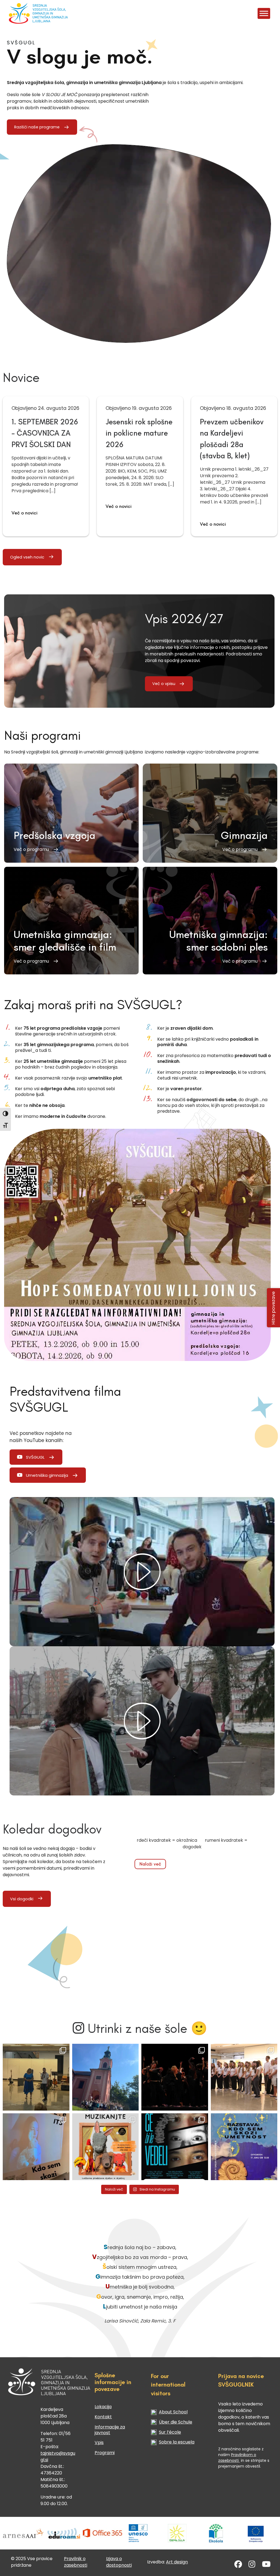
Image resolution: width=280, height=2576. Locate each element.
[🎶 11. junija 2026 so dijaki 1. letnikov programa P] (244, 2077)
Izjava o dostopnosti (119, 2562)
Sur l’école (170, 2432)
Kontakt (103, 2417)
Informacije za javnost (110, 2430)
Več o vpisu (164, 684)
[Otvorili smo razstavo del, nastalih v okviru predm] (36, 2147)
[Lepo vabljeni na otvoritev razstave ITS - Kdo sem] (244, 2147)
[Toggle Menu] (264, 13)
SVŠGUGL (35, 1457)
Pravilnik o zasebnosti (76, 2562)
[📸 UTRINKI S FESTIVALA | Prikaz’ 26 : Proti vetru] (175, 2077)
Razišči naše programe (37, 127)
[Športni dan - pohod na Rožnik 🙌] (106, 2077)
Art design (177, 2562)
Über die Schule (176, 2422)
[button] (71, 813)
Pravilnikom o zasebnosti (237, 2458)
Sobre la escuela (177, 2442)
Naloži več (150, 1864)
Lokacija (103, 2407)
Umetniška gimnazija (47, 1475)
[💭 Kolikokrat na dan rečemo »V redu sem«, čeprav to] (175, 2147)
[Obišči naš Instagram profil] (252, 2565)
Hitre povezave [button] (274, 1308)
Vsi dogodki (22, 1899)
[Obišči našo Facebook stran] (238, 2565)
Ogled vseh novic (27, 557)
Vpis (99, 2443)
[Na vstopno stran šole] (31, 13)
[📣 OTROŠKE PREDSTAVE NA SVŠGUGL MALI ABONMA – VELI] (106, 2147)
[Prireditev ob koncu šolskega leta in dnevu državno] (36, 2077)
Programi (105, 2453)
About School (173, 2412)
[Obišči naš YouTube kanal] (266, 2565)
